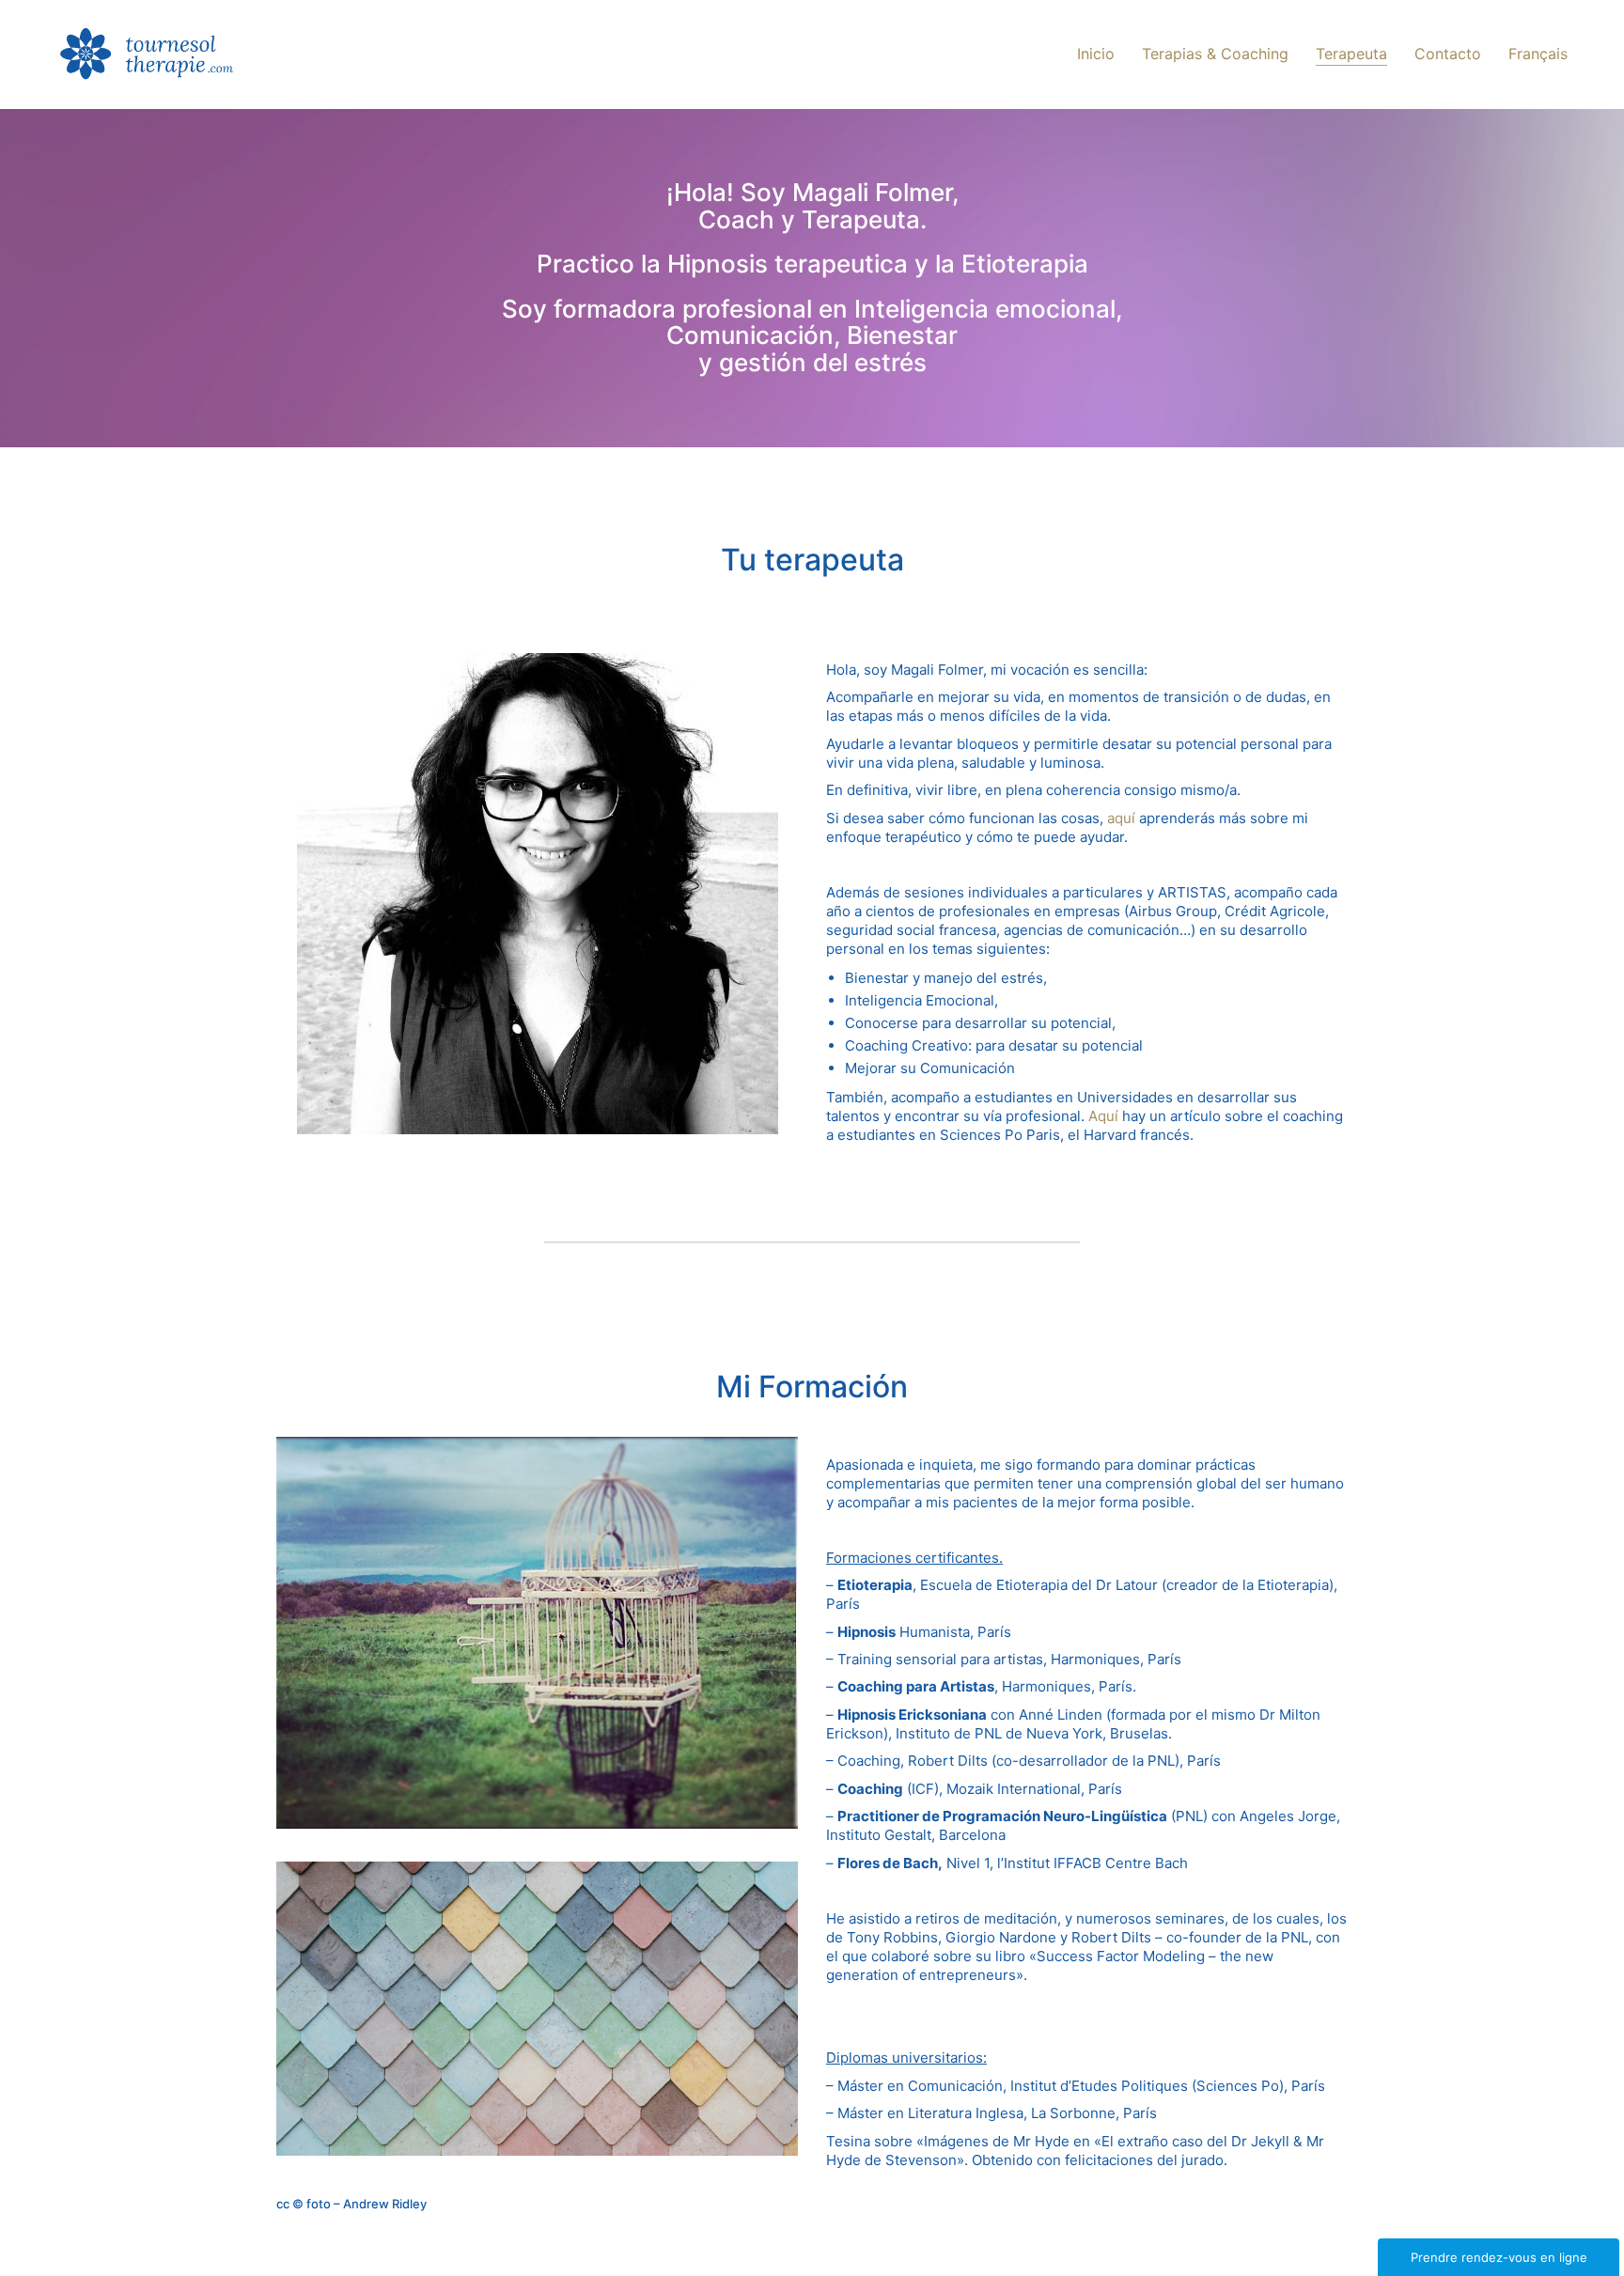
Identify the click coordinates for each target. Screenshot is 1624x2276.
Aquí (1103, 1116)
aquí (1121, 818)
